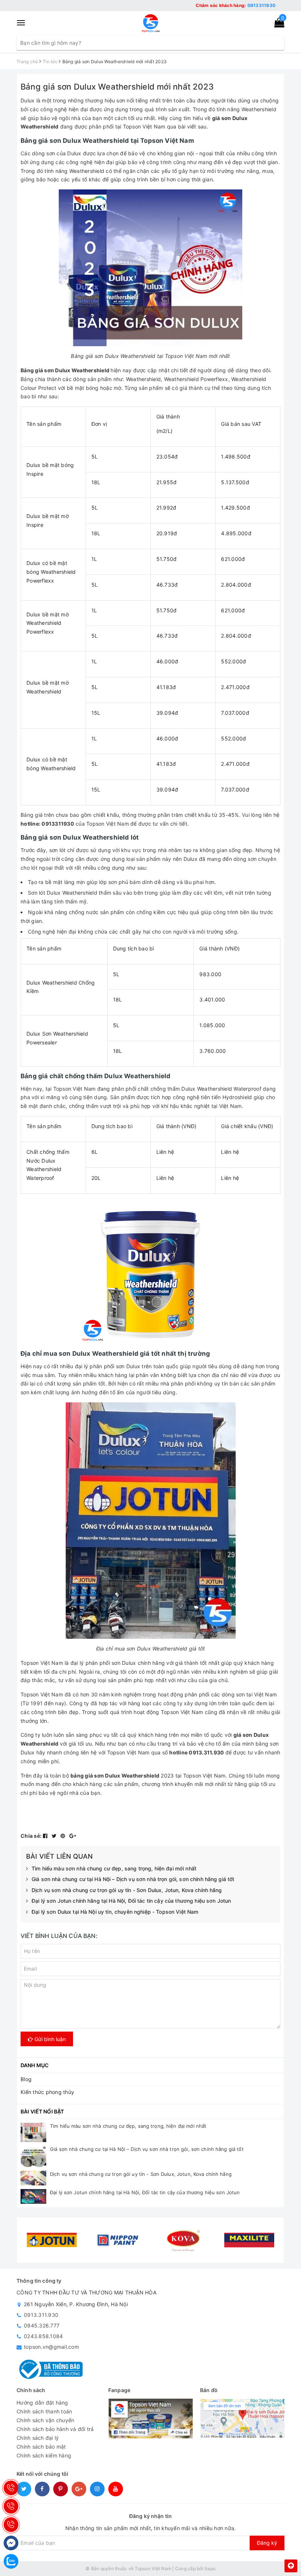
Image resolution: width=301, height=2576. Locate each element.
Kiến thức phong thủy (47, 2092)
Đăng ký (267, 2543)
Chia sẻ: (31, 1836)
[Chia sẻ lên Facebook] (46, 1836)
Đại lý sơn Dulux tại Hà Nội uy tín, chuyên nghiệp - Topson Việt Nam (115, 1912)
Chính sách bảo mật (41, 2447)
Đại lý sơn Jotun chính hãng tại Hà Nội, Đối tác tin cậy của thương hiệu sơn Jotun (131, 1901)
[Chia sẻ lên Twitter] (55, 1836)
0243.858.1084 (43, 2336)
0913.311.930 (41, 2315)
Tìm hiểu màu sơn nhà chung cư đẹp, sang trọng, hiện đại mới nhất (114, 1868)
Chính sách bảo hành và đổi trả (55, 2429)
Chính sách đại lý (38, 2438)
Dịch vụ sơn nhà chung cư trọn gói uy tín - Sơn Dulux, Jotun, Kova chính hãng (127, 1890)
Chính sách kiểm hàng (44, 2455)
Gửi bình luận (49, 2039)
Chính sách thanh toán (44, 2411)
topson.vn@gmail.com (51, 2347)
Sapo (210, 2568)
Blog (26, 2079)
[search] (278, 43)
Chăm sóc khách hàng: (235, 5)
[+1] (73, 1836)
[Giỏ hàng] (277, 24)
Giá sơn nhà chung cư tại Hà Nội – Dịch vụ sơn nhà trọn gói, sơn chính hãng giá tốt (133, 1879)
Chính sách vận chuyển (45, 2420)
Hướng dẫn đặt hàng (42, 2403)
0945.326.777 (42, 2325)
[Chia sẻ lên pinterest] (64, 1836)
